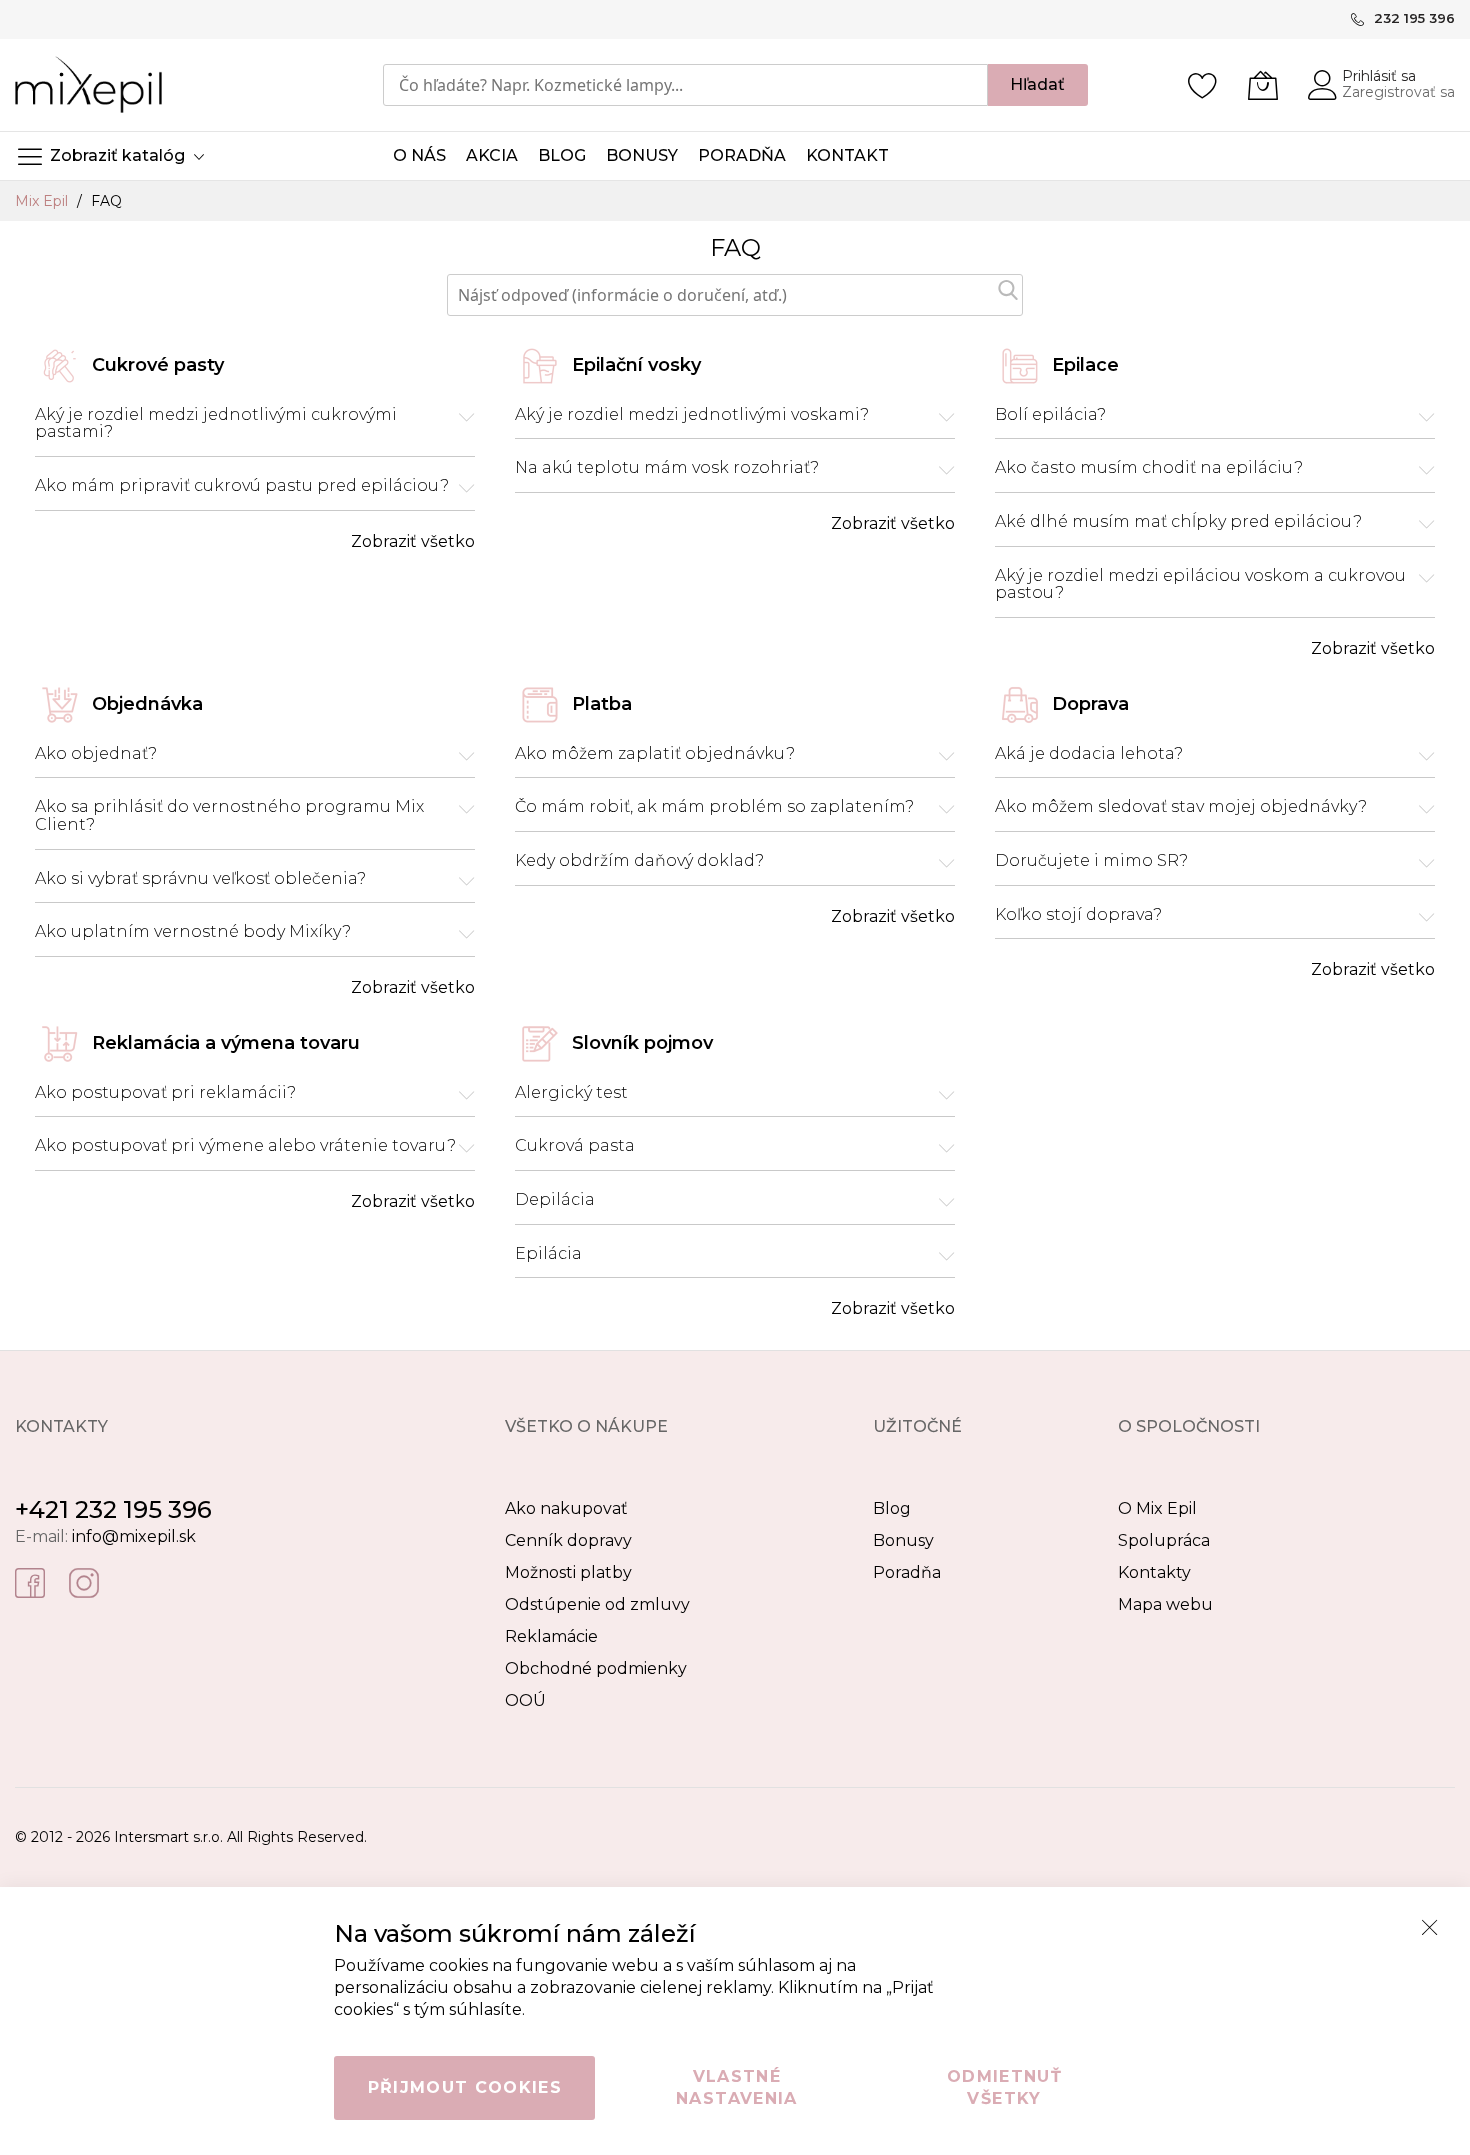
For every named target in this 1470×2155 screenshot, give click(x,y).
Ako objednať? (96, 754)
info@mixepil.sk (134, 1536)
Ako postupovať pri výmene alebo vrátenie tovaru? (245, 1146)
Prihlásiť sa (1379, 76)
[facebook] (30, 1581)
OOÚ (525, 1700)
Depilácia (555, 1200)
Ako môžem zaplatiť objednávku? (655, 754)
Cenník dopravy (568, 1540)
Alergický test (571, 1093)
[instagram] (84, 1581)
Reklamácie (551, 1636)
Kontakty (1154, 1572)
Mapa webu (1165, 1604)
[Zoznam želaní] (1203, 85)
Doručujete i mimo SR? (1091, 861)
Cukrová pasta (575, 1146)
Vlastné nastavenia (737, 2087)
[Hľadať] (1008, 290)
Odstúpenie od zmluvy (597, 1604)
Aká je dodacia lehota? (1089, 754)
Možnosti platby (568, 1572)
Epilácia (548, 1254)
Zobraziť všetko (413, 541)
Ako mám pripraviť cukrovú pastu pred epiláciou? (242, 486)
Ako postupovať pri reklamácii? (165, 1093)
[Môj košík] (1263, 85)
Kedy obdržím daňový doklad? (639, 861)
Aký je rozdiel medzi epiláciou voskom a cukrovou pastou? (1200, 584)
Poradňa (907, 1572)
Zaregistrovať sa (1398, 92)
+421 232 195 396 (113, 1509)
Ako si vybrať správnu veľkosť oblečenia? (200, 879)
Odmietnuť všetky (1004, 2087)
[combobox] (685, 85)
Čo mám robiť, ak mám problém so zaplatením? (714, 807)
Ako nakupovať (566, 1508)
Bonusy (903, 1540)
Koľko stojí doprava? (1078, 915)
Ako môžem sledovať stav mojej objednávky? (1181, 807)
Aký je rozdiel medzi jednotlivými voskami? (692, 415)
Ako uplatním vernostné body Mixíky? (193, 932)
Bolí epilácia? (1050, 415)
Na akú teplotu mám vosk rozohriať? (667, 468)
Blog (892, 1508)
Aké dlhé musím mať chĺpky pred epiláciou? (1178, 522)
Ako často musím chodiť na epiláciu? (1149, 468)
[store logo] (88, 84)
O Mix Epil (1157, 1508)
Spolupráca (1164, 1540)
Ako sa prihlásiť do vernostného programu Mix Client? (229, 815)
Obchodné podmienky (596, 1668)
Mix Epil (43, 201)
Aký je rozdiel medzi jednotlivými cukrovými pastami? (216, 423)
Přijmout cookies (465, 2087)
